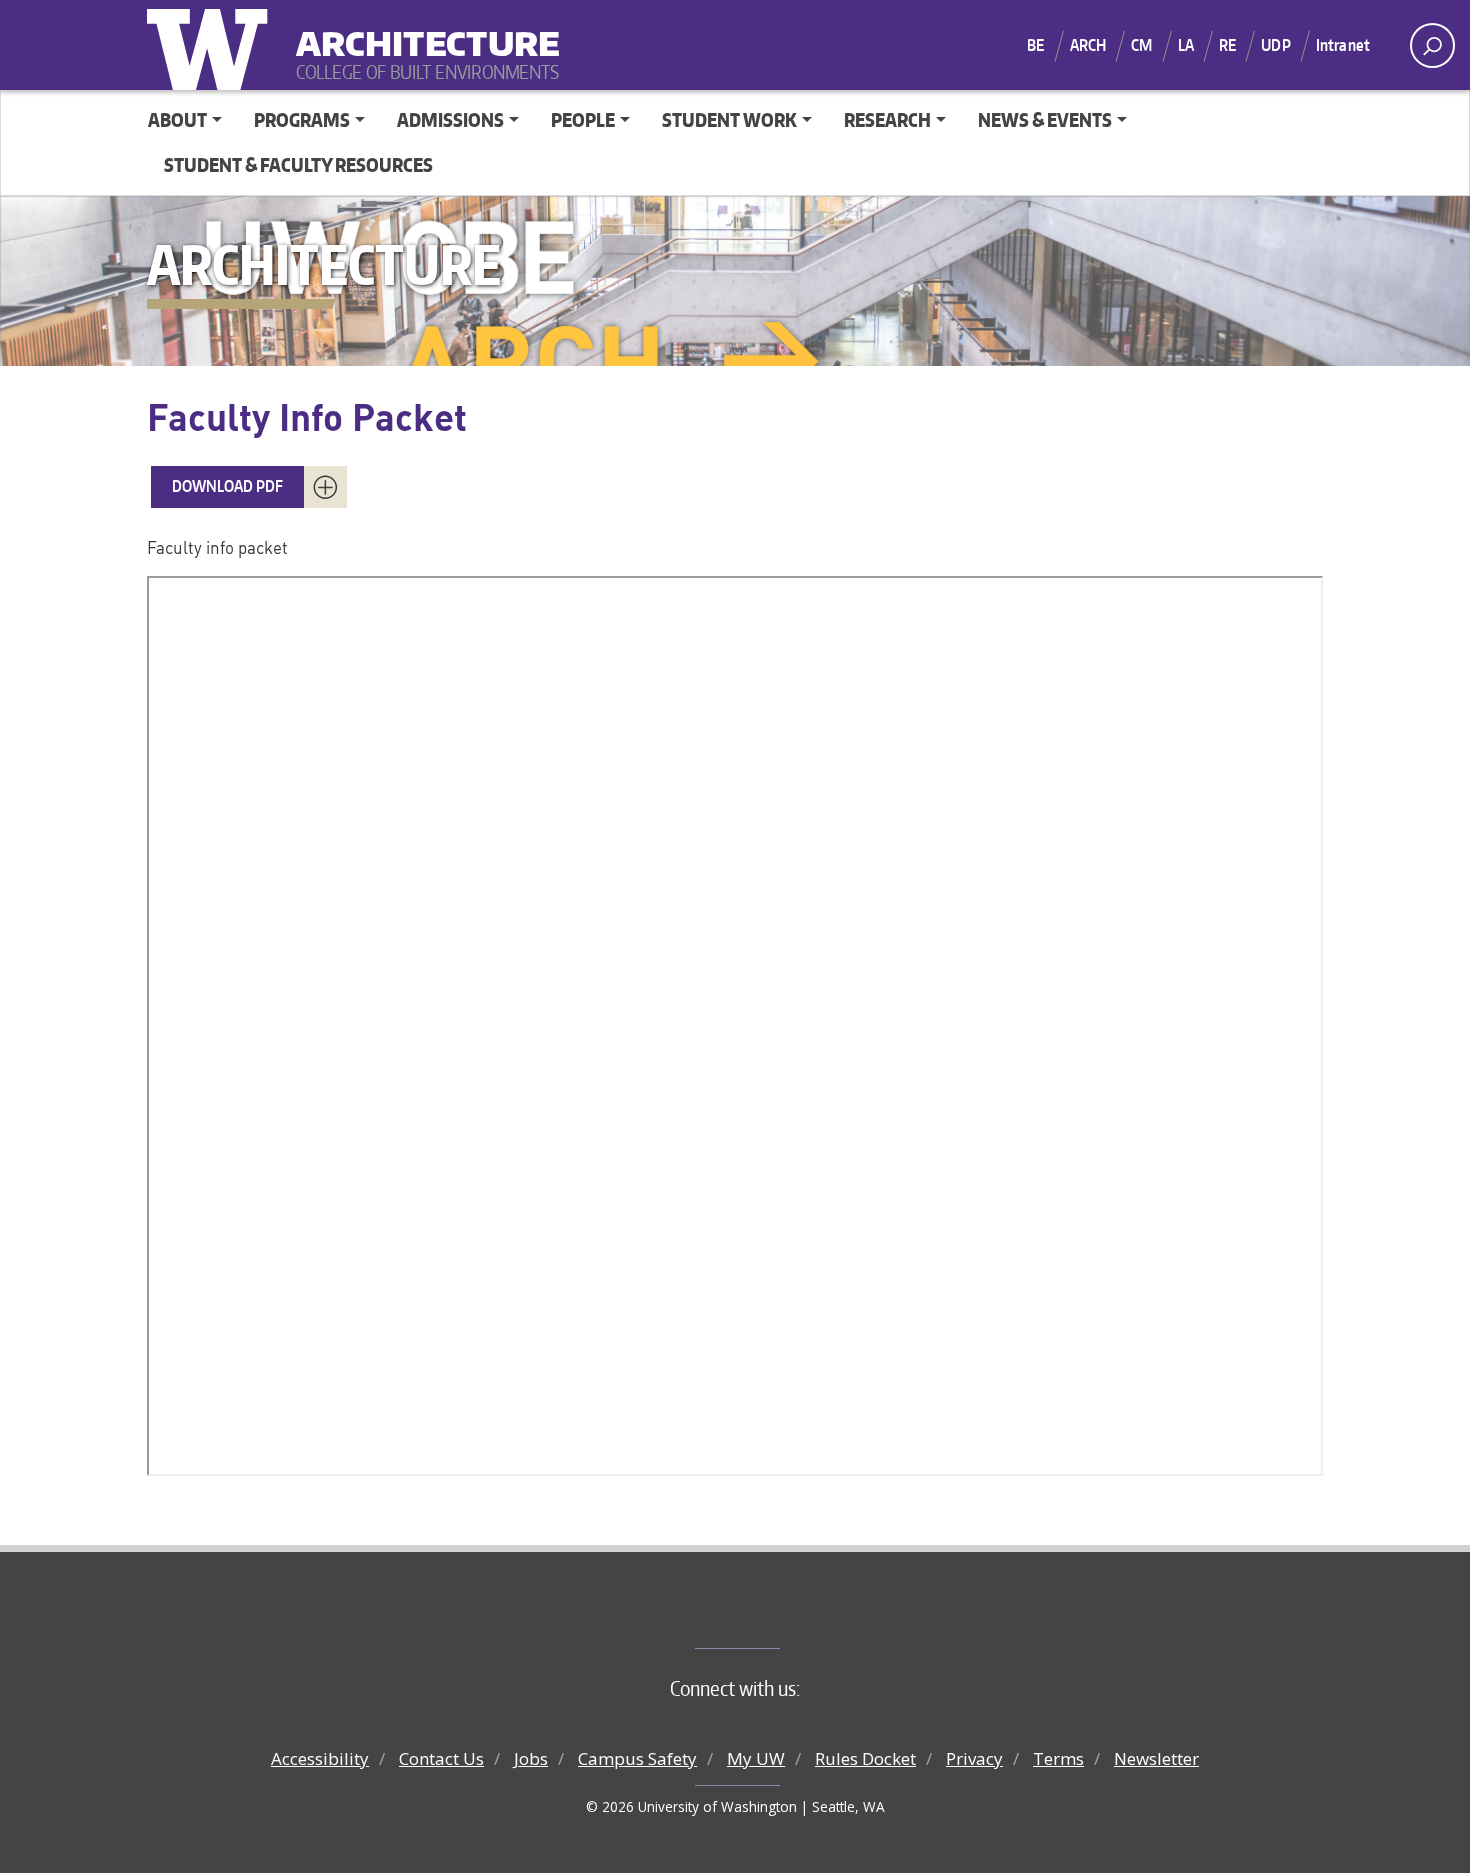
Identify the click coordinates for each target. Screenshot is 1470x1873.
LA (1186, 45)
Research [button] (887, 119)
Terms (1058, 1758)
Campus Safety (637, 1758)
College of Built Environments (775, 1615)
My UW (756, 1758)
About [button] (177, 119)
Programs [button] (302, 119)
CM (1141, 45)
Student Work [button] (729, 119)
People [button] (583, 119)
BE (1035, 45)
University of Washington (212, 45)
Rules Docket (865, 1758)
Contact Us (441, 1758)
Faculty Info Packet (307, 416)
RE (1227, 45)
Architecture (420, 30)
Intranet (1343, 45)
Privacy (974, 1758)
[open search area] (1432, 45)
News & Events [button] (1045, 119)
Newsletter (1156, 1758)
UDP (1275, 45)
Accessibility (320, 1758)
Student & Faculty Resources (298, 164)
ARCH (1088, 45)
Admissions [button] (450, 119)
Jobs (531, 1758)
